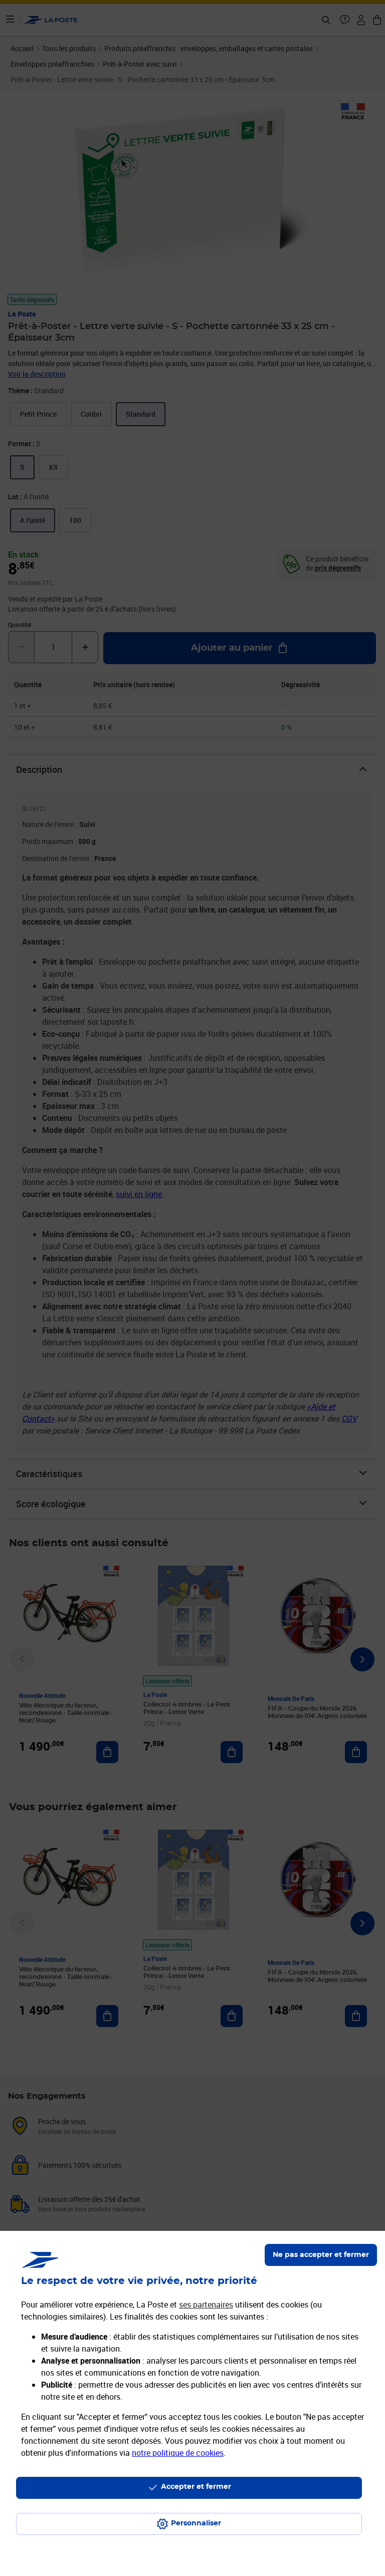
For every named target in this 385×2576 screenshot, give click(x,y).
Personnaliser (196, 2523)
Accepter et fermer (196, 2487)
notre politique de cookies (178, 2453)
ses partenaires (206, 2305)
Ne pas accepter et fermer (321, 2255)
